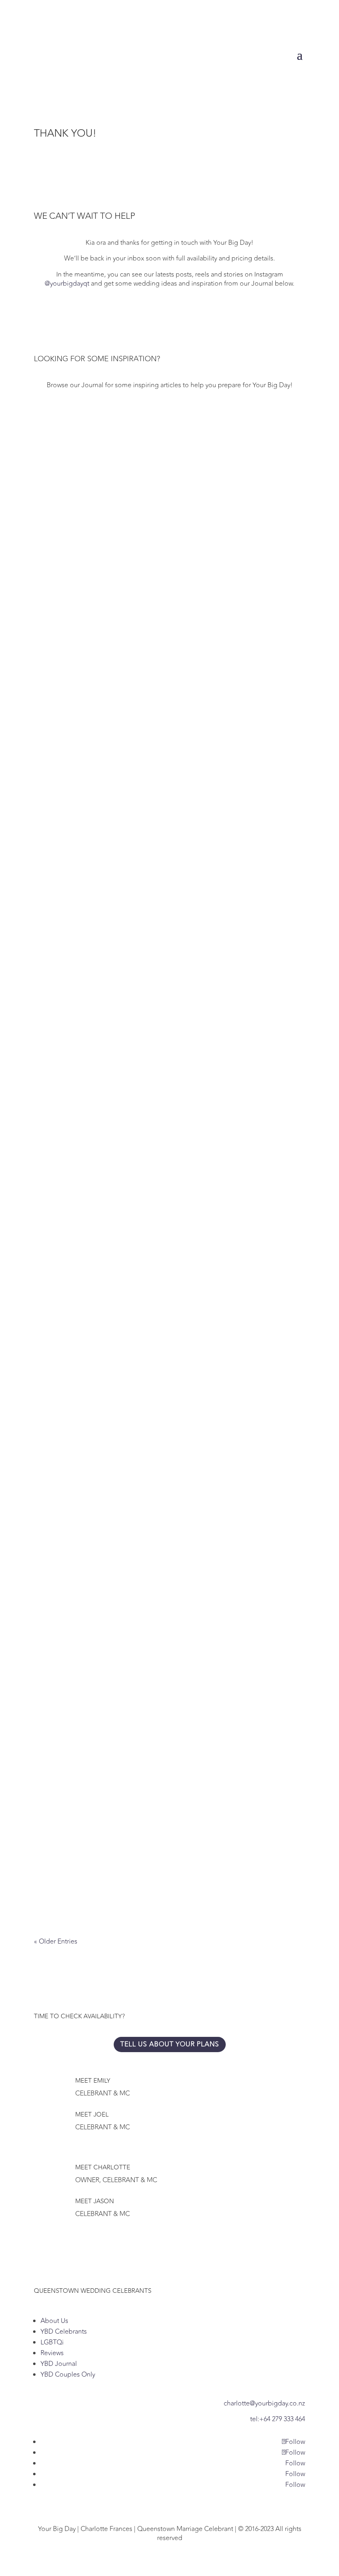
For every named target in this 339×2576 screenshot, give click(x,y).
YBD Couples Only (68, 2375)
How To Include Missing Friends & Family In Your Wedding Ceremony (158, 1105)
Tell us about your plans (170, 2044)
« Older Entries (56, 1941)
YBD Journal (59, 2364)
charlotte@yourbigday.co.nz (264, 2403)
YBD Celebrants (64, 2332)
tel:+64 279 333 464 (278, 2419)
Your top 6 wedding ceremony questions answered (131, 588)
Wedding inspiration (162, 859)
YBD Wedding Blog (177, 1636)
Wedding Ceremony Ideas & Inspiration (109, 846)
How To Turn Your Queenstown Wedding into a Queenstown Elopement (168, 1365)
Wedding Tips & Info (165, 601)
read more (57, 631)
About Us (54, 2321)
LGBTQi (52, 2342)
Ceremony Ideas (107, 601)
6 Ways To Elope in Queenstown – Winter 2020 (119, 1623)
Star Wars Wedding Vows (85, 1873)
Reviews (52, 2353)
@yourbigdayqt (67, 284)
